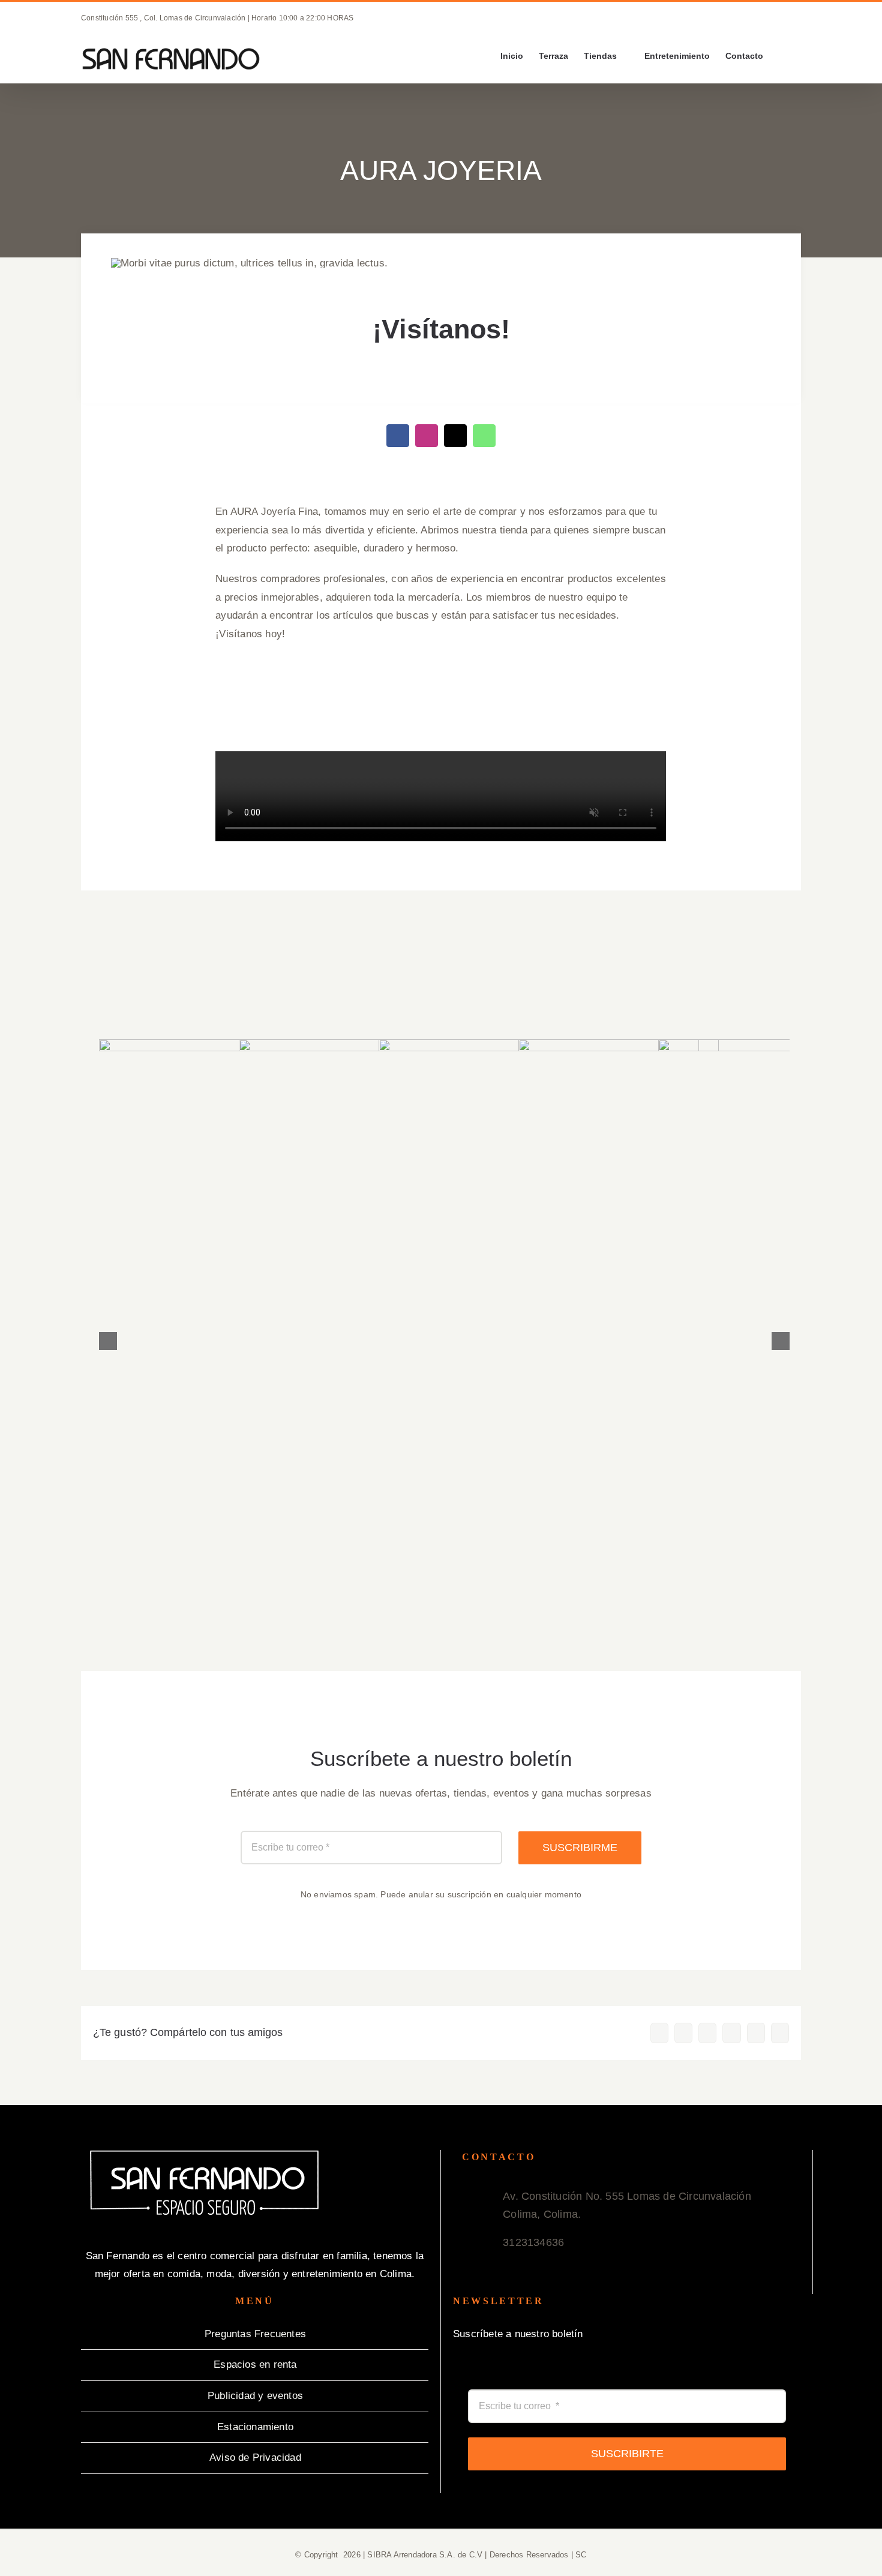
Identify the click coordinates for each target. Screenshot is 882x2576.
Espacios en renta (255, 2364)
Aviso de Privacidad (255, 2457)
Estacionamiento (255, 2427)
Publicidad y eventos (255, 2396)
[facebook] (398, 436)
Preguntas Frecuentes (255, 2334)
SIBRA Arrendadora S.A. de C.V (425, 2555)
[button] (782, 56)
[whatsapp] (484, 436)
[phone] (455, 436)
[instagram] (427, 436)
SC (581, 2555)
